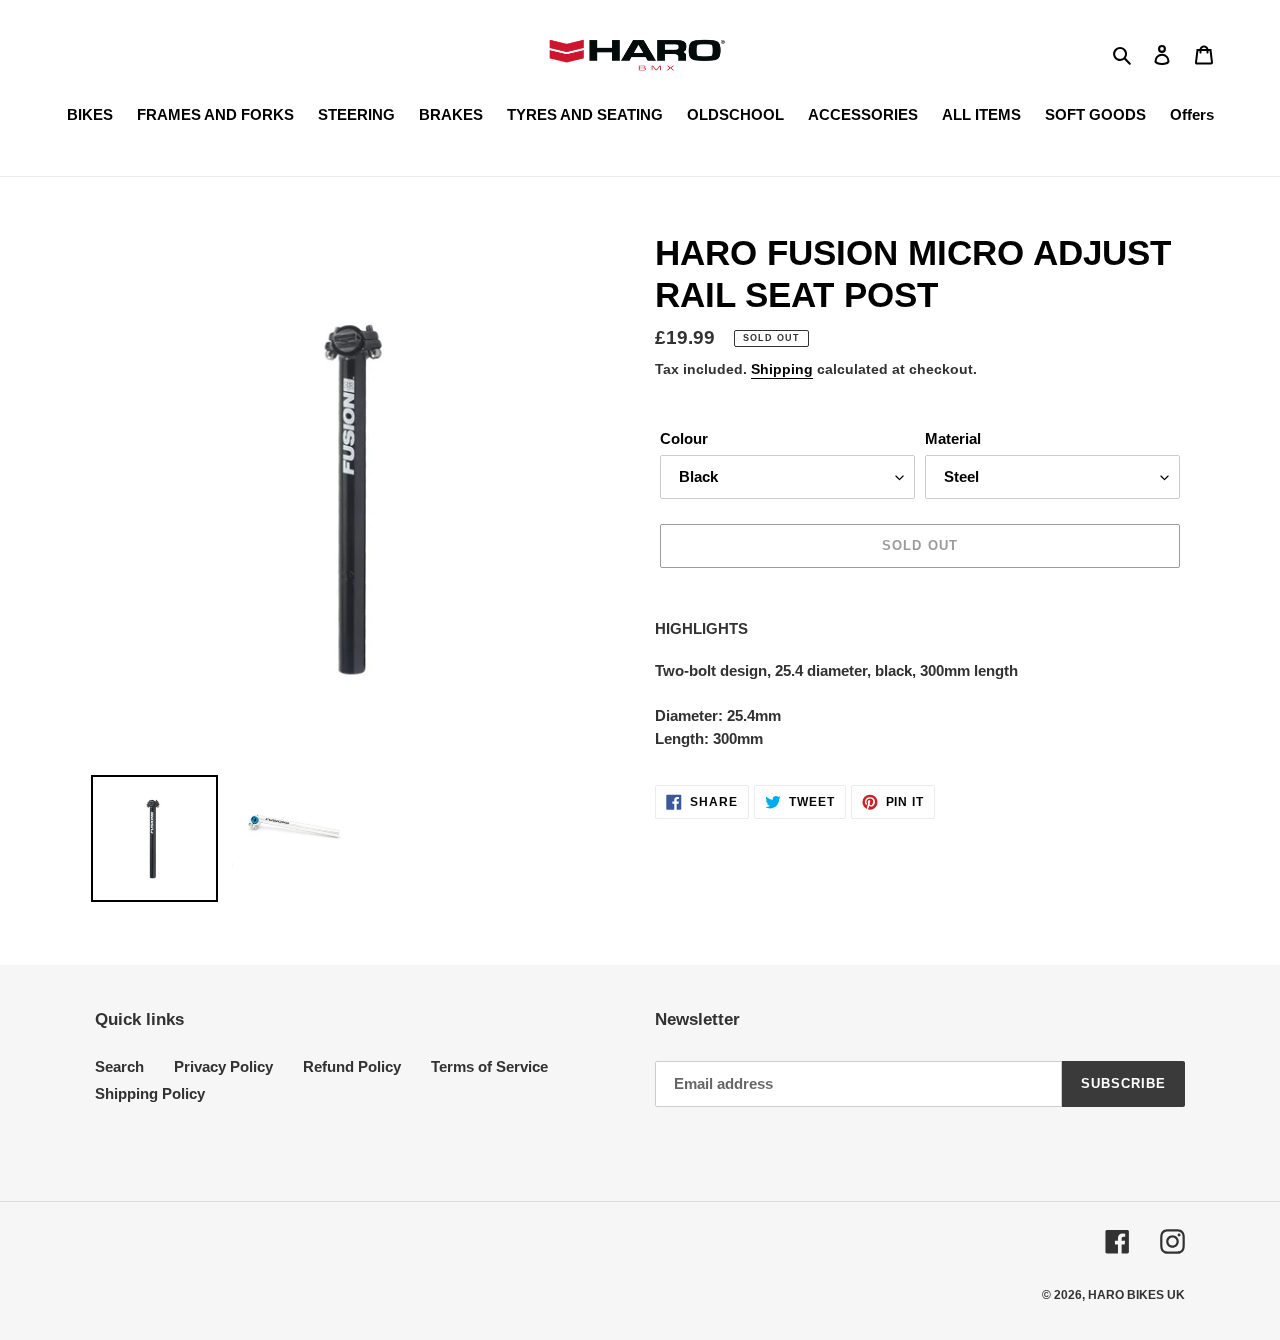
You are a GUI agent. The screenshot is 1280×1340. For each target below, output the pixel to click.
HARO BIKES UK (1136, 1295)
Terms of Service (489, 1066)
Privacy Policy (223, 1066)
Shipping (782, 369)
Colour (684, 438)
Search (119, 1066)
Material (953, 438)
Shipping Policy (150, 1093)
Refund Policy (352, 1066)
